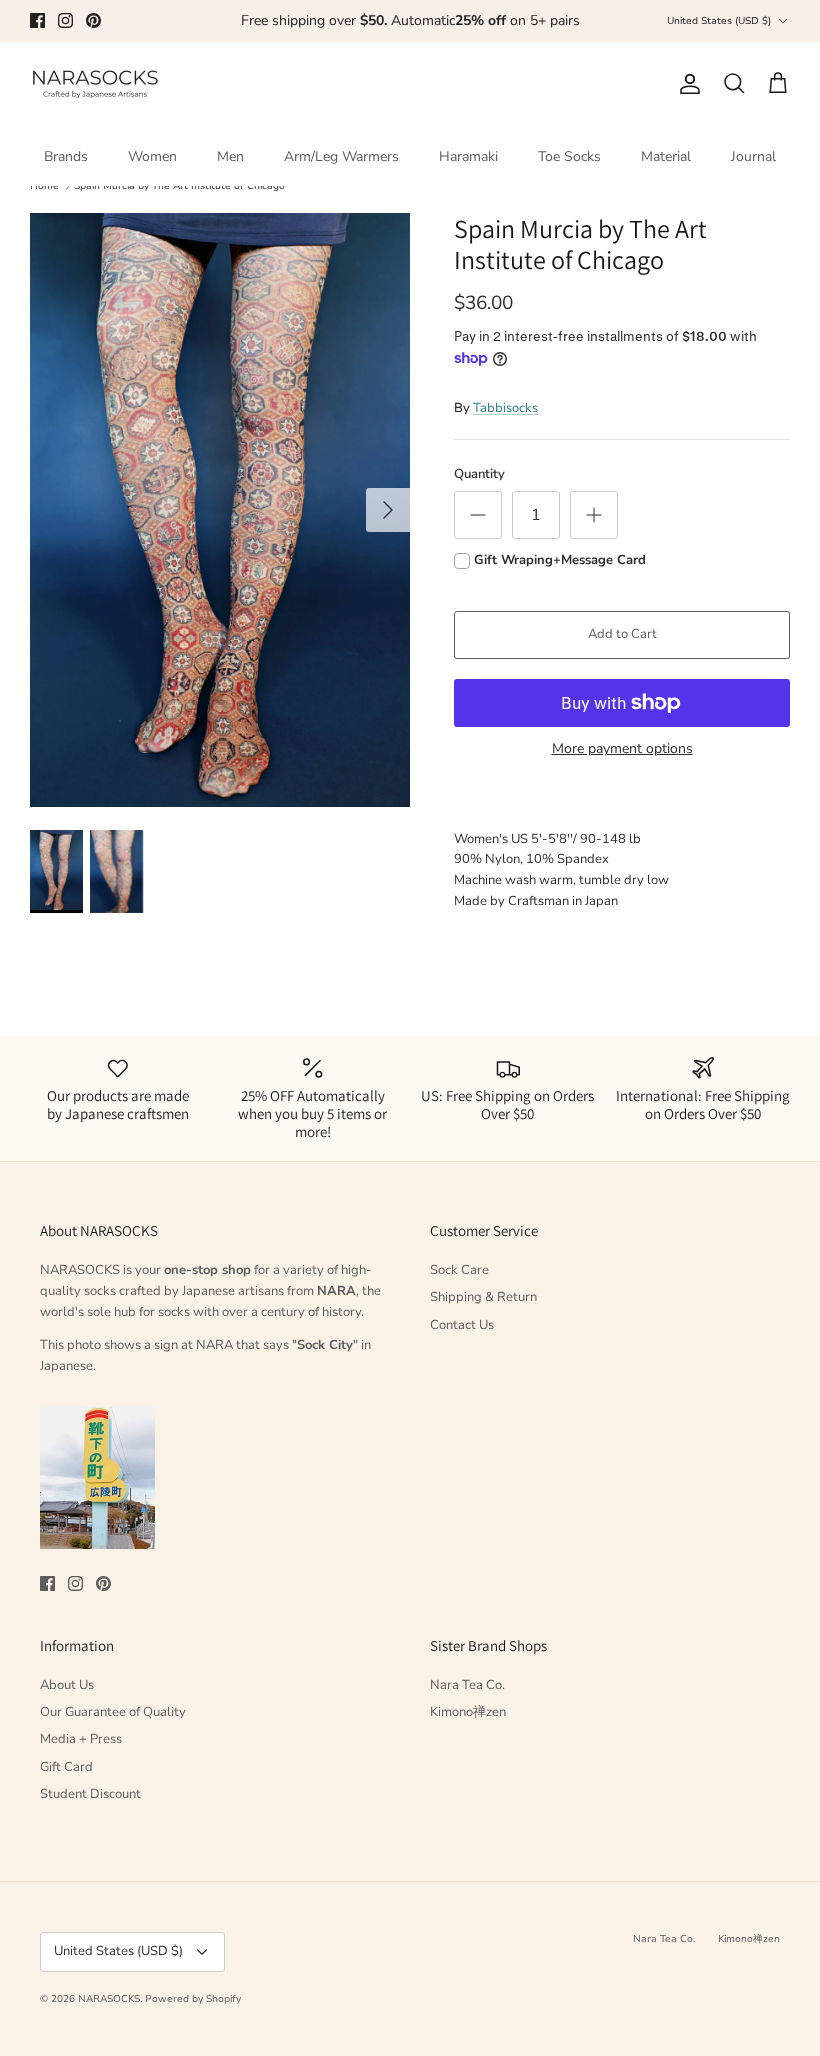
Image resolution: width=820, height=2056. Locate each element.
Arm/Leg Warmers (341, 156)
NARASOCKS (109, 1999)
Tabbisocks (505, 408)
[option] (220, 510)
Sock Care (459, 1270)
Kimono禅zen (468, 1712)
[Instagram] (65, 20)
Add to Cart (622, 634)
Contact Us (462, 1325)
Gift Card (66, 1767)
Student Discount (90, 1794)
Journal (753, 156)
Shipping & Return (483, 1297)
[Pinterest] (93, 20)
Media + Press (81, 1739)
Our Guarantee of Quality (113, 1712)
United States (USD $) (719, 21)
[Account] (686, 84)
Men (230, 156)
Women (152, 156)
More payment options (622, 749)
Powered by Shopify (193, 1999)
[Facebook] (37, 20)
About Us (67, 1685)
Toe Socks (569, 156)
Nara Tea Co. (467, 1685)
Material (666, 156)
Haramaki (468, 156)
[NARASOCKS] (95, 84)
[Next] (388, 510)
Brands (66, 156)
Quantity (479, 474)
